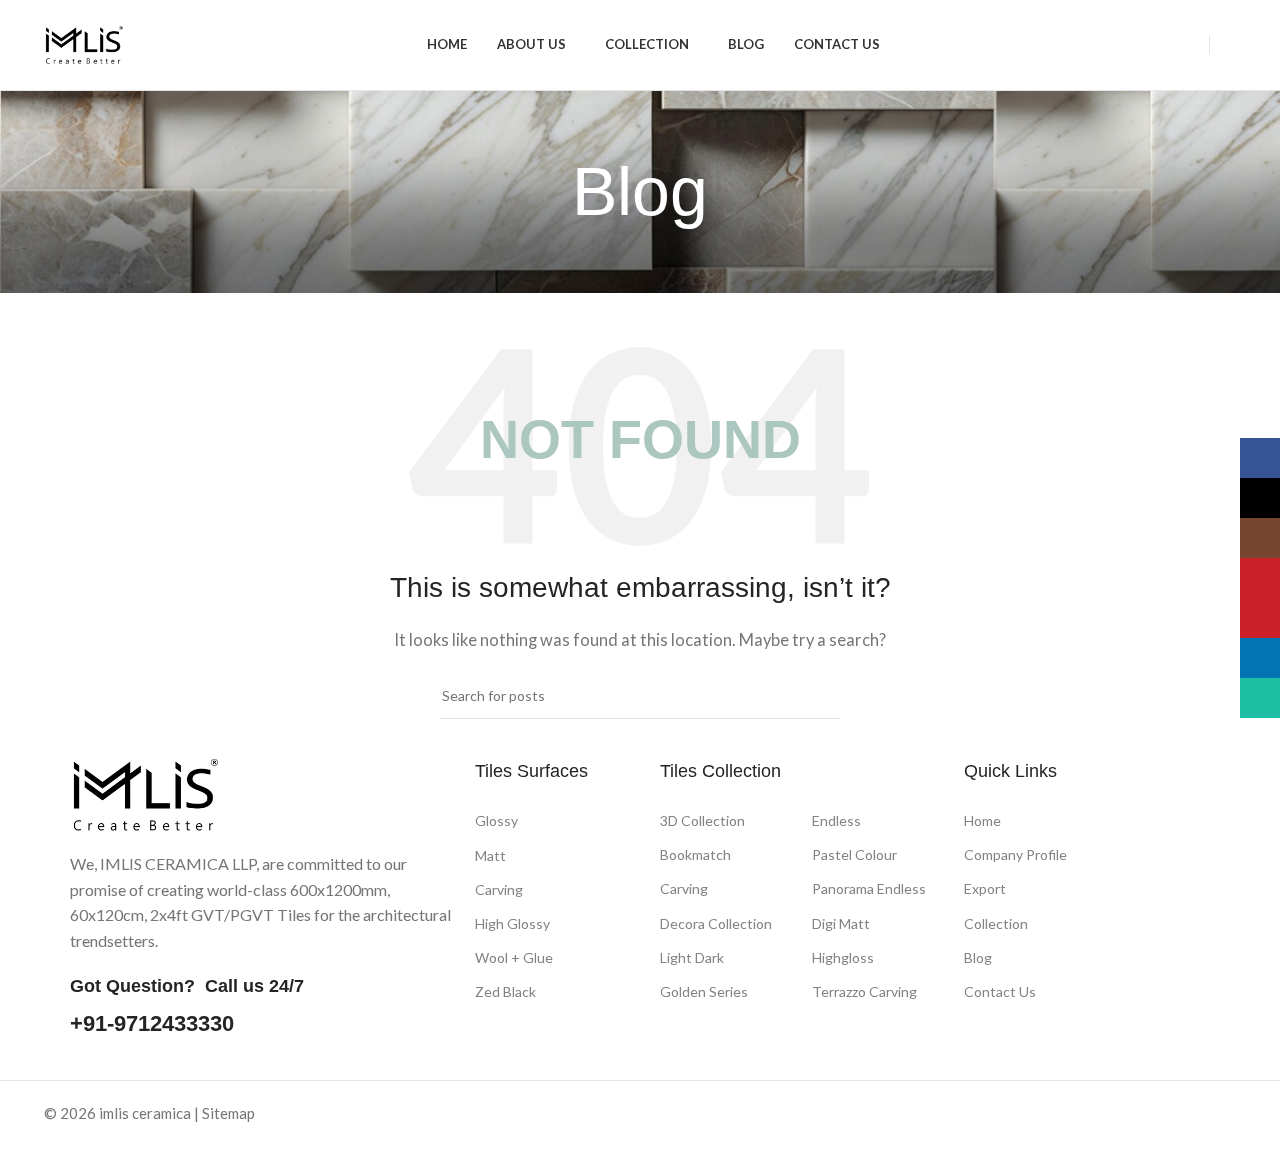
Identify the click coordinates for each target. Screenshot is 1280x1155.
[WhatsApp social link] (1018, 1116)
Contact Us (1000, 991)
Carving (499, 889)
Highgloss (843, 957)
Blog (978, 957)
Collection (996, 923)
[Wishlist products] (1228, 45)
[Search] (1191, 45)
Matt (490, 855)
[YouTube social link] (942, 1116)
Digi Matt (841, 923)
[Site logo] (84, 43)
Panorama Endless (869, 889)
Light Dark (692, 957)
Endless (836, 820)
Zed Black (505, 991)
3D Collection (702, 820)
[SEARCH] (817, 696)
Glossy (496, 820)
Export (985, 889)
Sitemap (228, 1113)
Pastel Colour (854, 854)
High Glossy (512, 923)
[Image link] (145, 793)
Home (982, 820)
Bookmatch (695, 855)
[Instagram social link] (917, 1116)
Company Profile (1015, 855)
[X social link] (892, 1116)
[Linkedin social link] (993, 1116)
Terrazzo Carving (864, 991)
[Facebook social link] (866, 1116)
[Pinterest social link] (968, 1116)
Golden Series (704, 991)
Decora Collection (716, 923)
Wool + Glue (514, 957)
